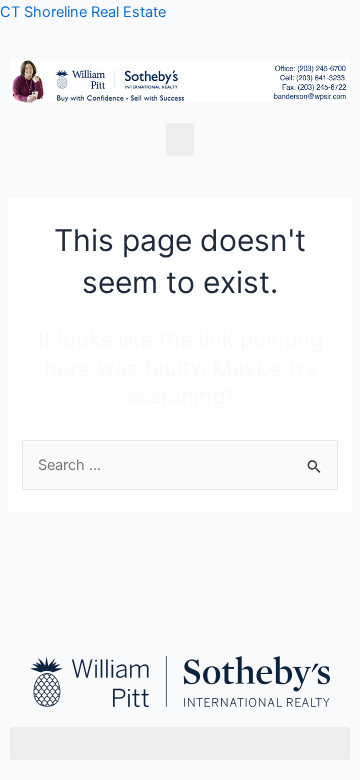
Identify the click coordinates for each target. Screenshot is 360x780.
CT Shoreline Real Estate (83, 12)
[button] (180, 139)
